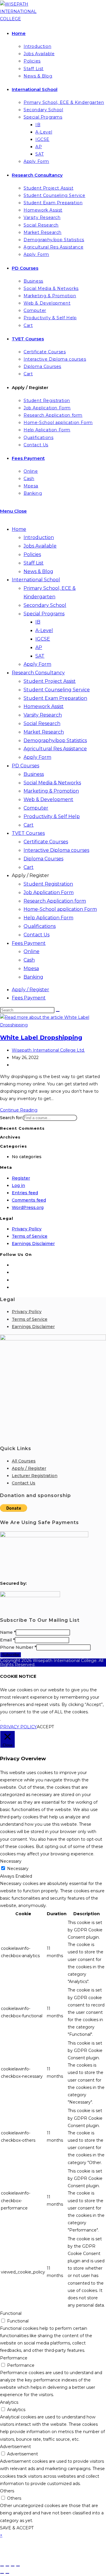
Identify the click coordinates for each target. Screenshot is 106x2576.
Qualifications (40, 926)
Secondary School (45, 605)
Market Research (44, 732)
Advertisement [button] (15, 2447)
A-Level (44, 630)
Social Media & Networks (52, 783)
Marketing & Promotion (51, 791)
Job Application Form (49, 892)
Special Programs (44, 614)
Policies (32, 554)
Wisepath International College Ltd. (48, 1050)
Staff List (34, 563)
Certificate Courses (46, 842)
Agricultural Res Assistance (55, 749)
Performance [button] (14, 2358)
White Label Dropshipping (41, 1038)
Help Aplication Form (48, 918)
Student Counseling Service (57, 690)
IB (38, 622)
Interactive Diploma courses (56, 850)
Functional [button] (11, 2313)
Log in (18, 1185)
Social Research (42, 723)
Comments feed (29, 1200)
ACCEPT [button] (45, 1727)
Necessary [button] (11, 1861)
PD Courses (25, 766)
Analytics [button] (9, 2402)
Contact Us (37, 935)
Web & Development (48, 799)
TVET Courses (28, 833)
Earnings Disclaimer (33, 1244)
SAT (40, 656)
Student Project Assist (50, 681)
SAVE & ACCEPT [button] (17, 2528)
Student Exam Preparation (55, 698)
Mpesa (31, 968)
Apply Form (37, 664)
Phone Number (18, 1647)
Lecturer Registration (35, 1476)
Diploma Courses (43, 859)
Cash (29, 960)
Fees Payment (29, 943)
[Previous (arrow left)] (2, 2573)
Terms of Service (30, 1236)
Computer (36, 808)
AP (39, 647)
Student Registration (48, 884)
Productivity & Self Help (52, 816)
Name (8, 1632)
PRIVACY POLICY (18, 1727)
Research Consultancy (38, 673)
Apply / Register (30, 875)
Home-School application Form (60, 909)
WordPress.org (28, 1207)
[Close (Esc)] (18, 2566)
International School (36, 580)
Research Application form (55, 901)
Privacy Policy (27, 1229)
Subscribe (11, 1655)
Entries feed (25, 1193)
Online (32, 951)
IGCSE (43, 639)
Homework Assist (44, 706)
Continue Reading (19, 1110)
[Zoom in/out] (2, 2566)
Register (21, 1178)
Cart (29, 825)
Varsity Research (43, 715)
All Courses (24, 1461)
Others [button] (7, 2491)
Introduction (39, 537)
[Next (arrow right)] (7, 2573)
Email (7, 1640)
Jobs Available (40, 546)
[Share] (13, 2566)
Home (19, 529)
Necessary (18, 1869)
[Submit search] (58, 1011)
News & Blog (38, 571)
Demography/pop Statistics (55, 740)
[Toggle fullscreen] (7, 2566)
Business (34, 774)
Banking (33, 977)
